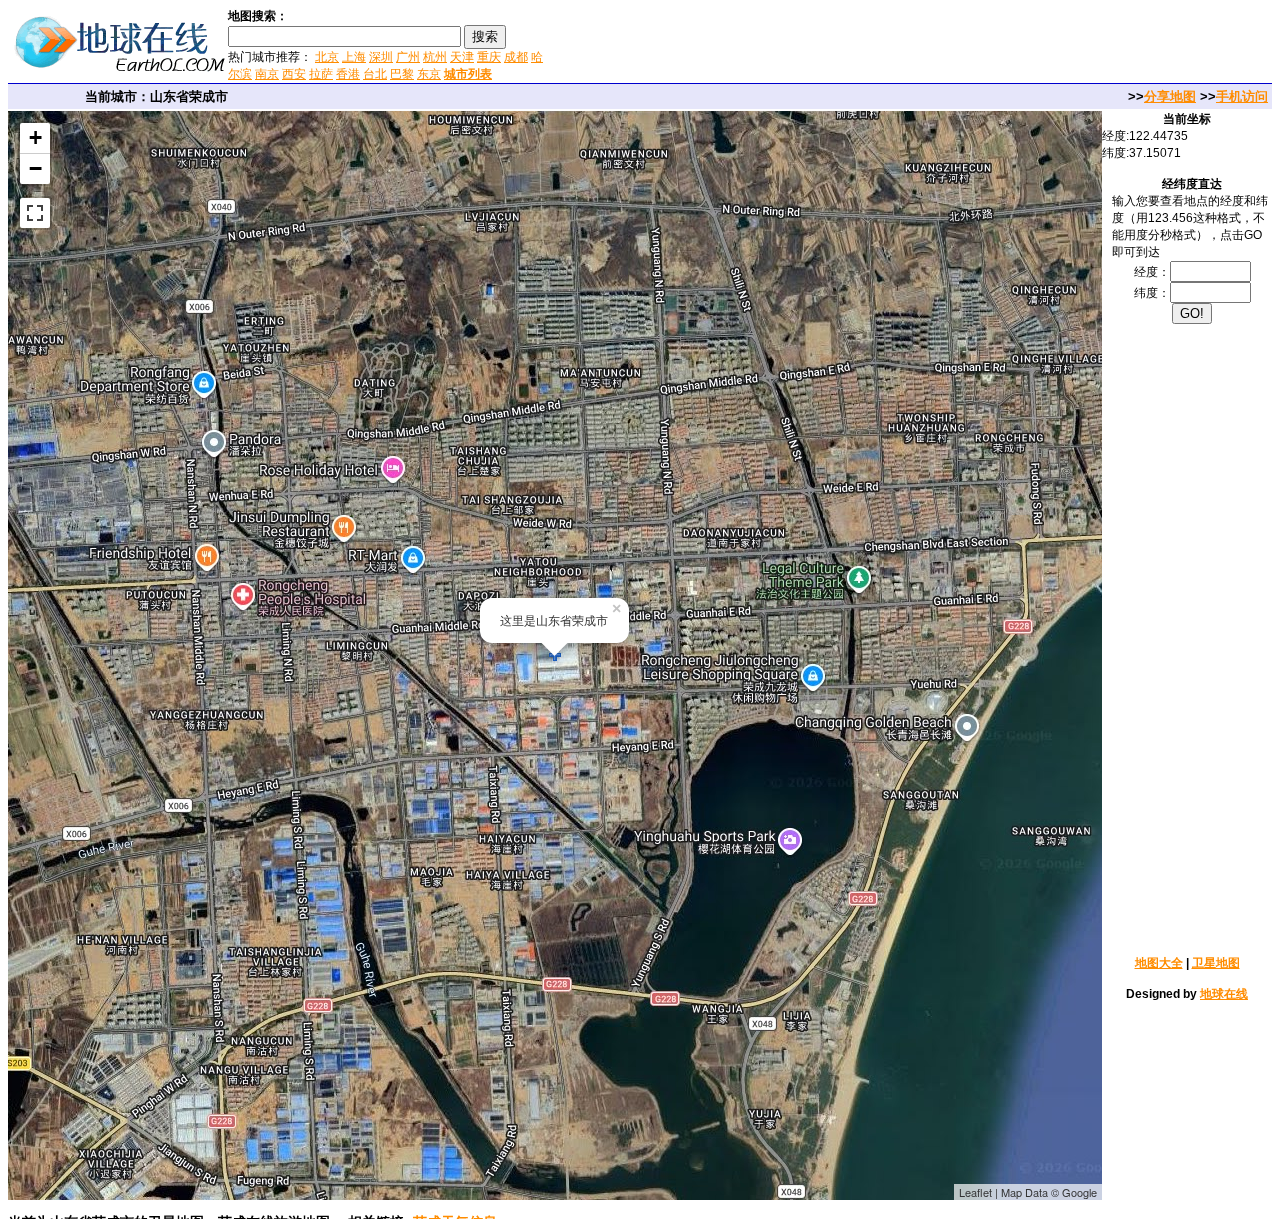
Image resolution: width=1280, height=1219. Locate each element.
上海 (354, 57)
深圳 (381, 57)
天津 (462, 57)
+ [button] (35, 137)
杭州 (435, 57)
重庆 (489, 57)
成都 (516, 57)
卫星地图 (1216, 963)
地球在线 (1224, 994)
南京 (267, 74)
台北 (375, 74)
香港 (348, 74)
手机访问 (1242, 96)
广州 (408, 57)
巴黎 (402, 74)
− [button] (35, 168)
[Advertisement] (789, 44)
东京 (429, 74)
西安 (294, 74)
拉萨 (321, 74)
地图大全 (1159, 963)
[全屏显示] (35, 213)
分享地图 (1170, 96)
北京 (327, 57)
